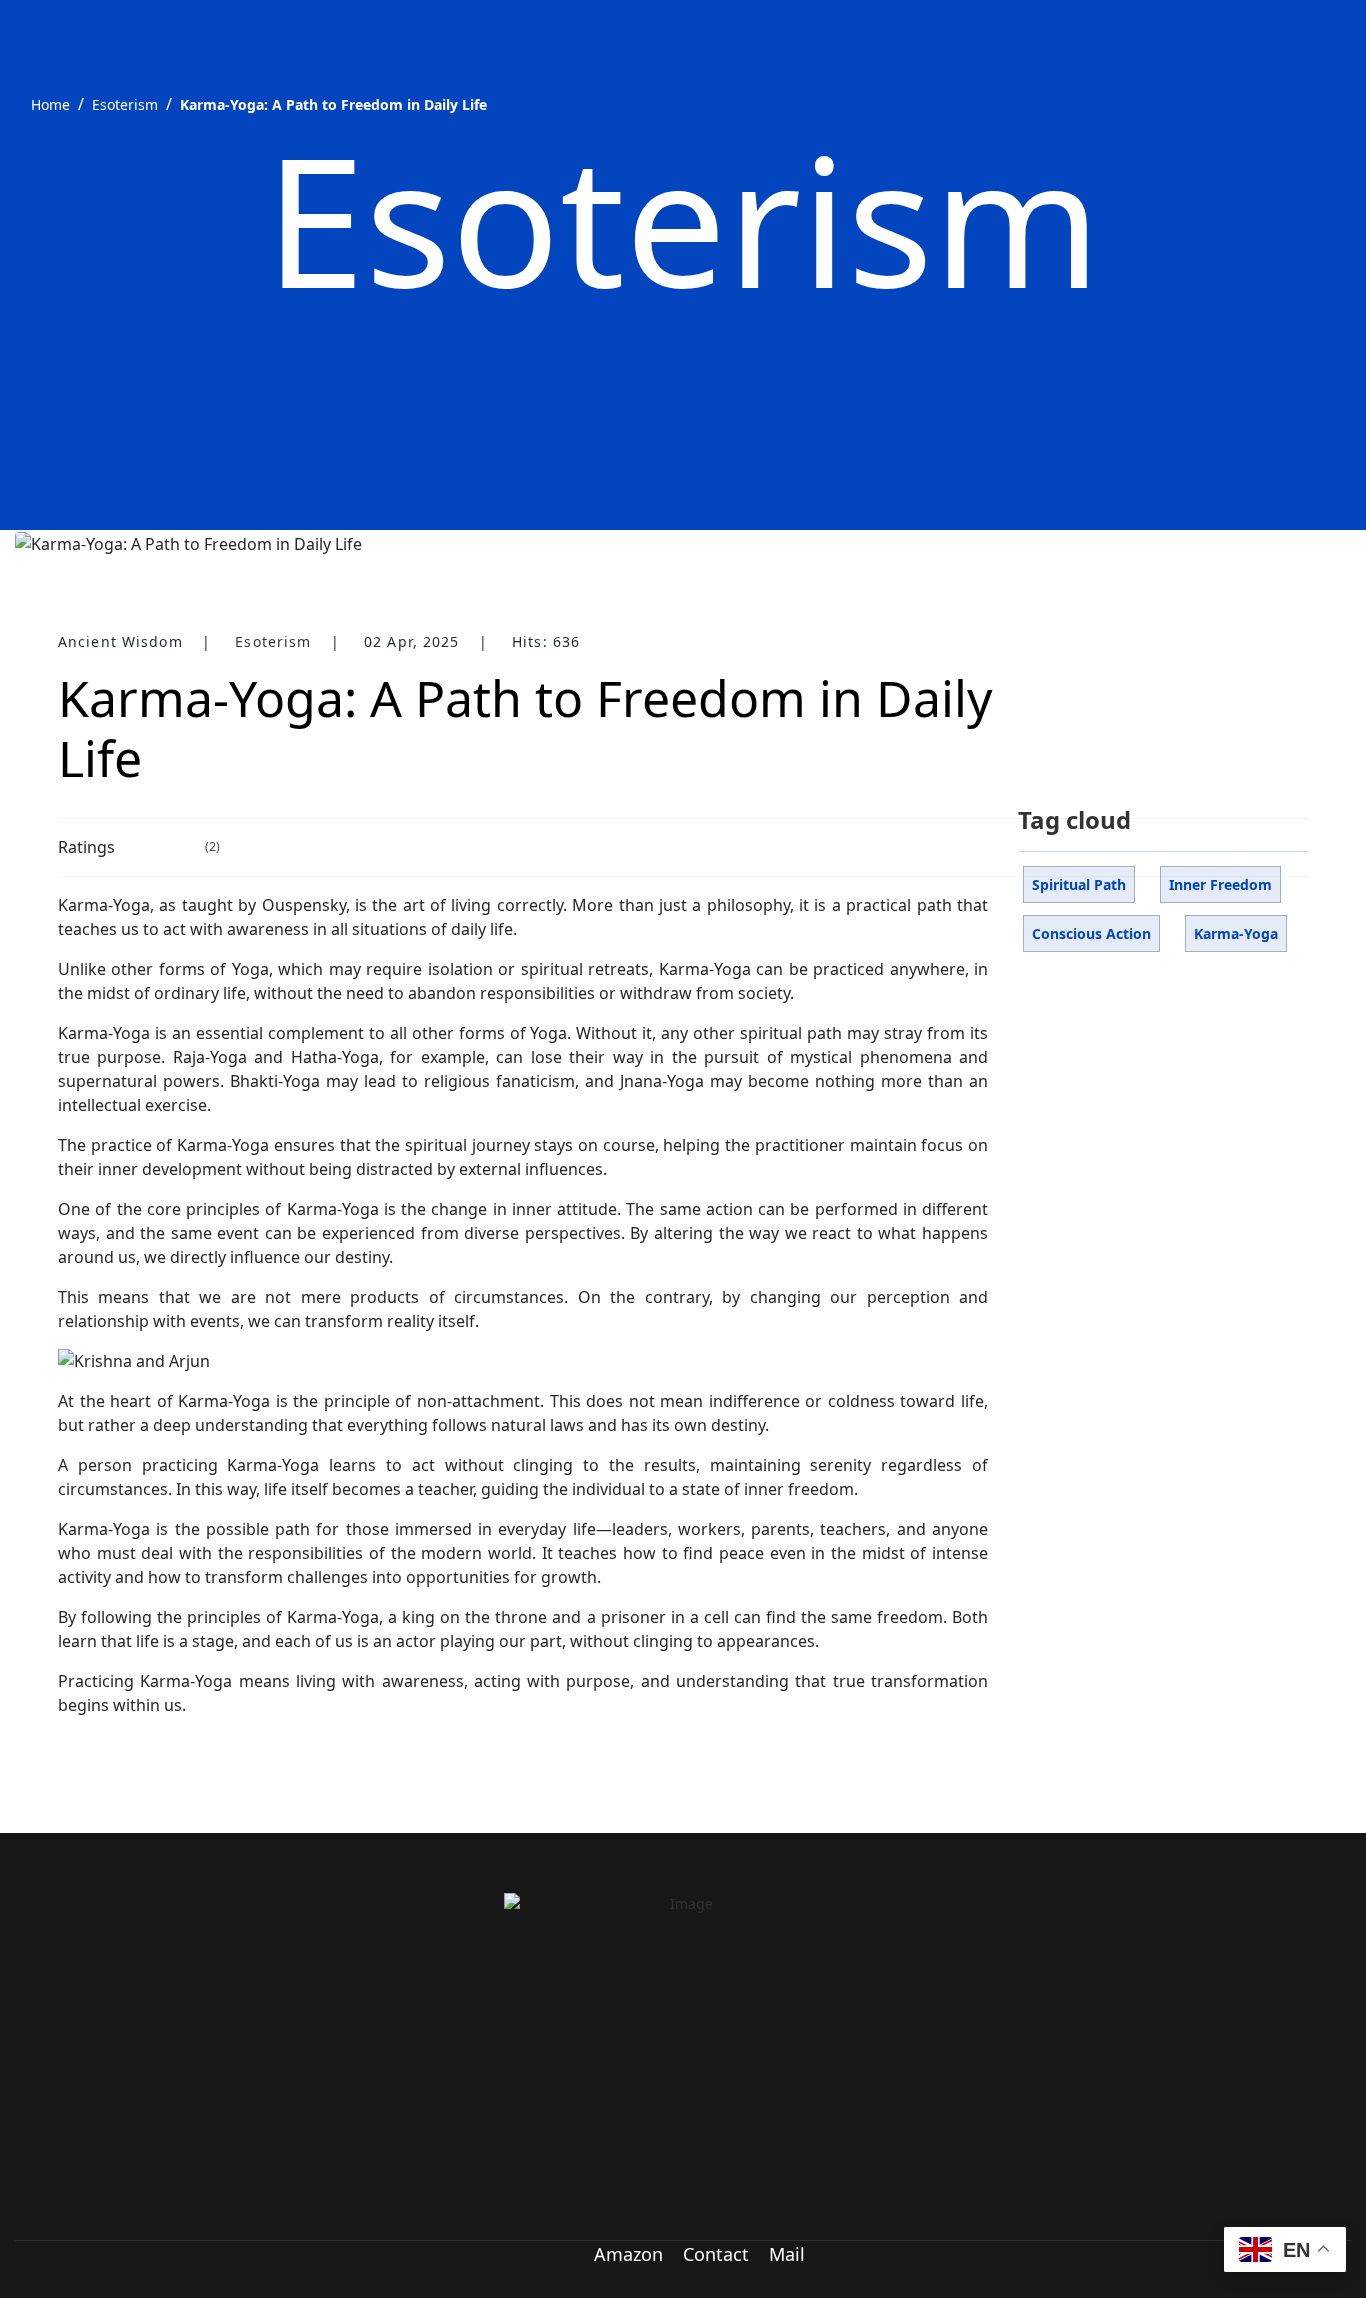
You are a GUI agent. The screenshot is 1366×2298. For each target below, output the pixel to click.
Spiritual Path (1079, 884)
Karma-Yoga (1236, 933)
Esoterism (273, 641)
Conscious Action (1091, 933)
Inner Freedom (1220, 884)
